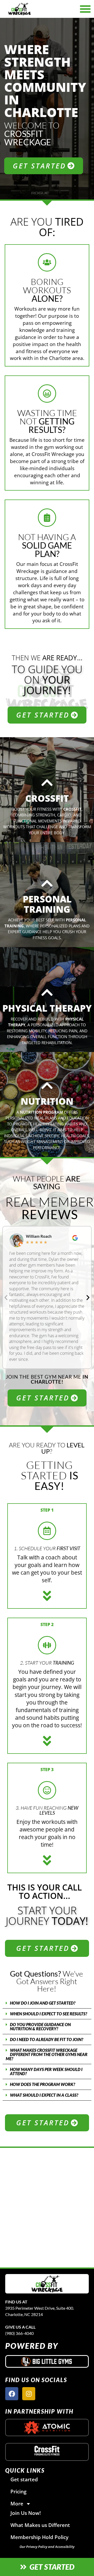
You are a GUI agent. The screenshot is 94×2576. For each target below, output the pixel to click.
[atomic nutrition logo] (47, 2428)
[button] (6, 1298)
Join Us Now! (26, 2513)
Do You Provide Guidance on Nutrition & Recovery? (40, 2027)
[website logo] (33, 9)
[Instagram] (29, 2394)
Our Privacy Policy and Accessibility (47, 2547)
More (17, 2503)
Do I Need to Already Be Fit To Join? (47, 2039)
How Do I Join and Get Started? (43, 2003)
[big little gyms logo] (47, 2361)
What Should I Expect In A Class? (44, 2095)
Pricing (19, 2491)
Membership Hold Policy (39, 2537)
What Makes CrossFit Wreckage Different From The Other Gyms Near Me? (47, 2054)
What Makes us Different (40, 2525)
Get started (24, 2479)
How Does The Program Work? (43, 2084)
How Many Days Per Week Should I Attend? (46, 2071)
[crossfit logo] (47, 2451)
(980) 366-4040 (19, 2333)
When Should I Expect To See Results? (49, 2014)
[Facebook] (12, 2394)
